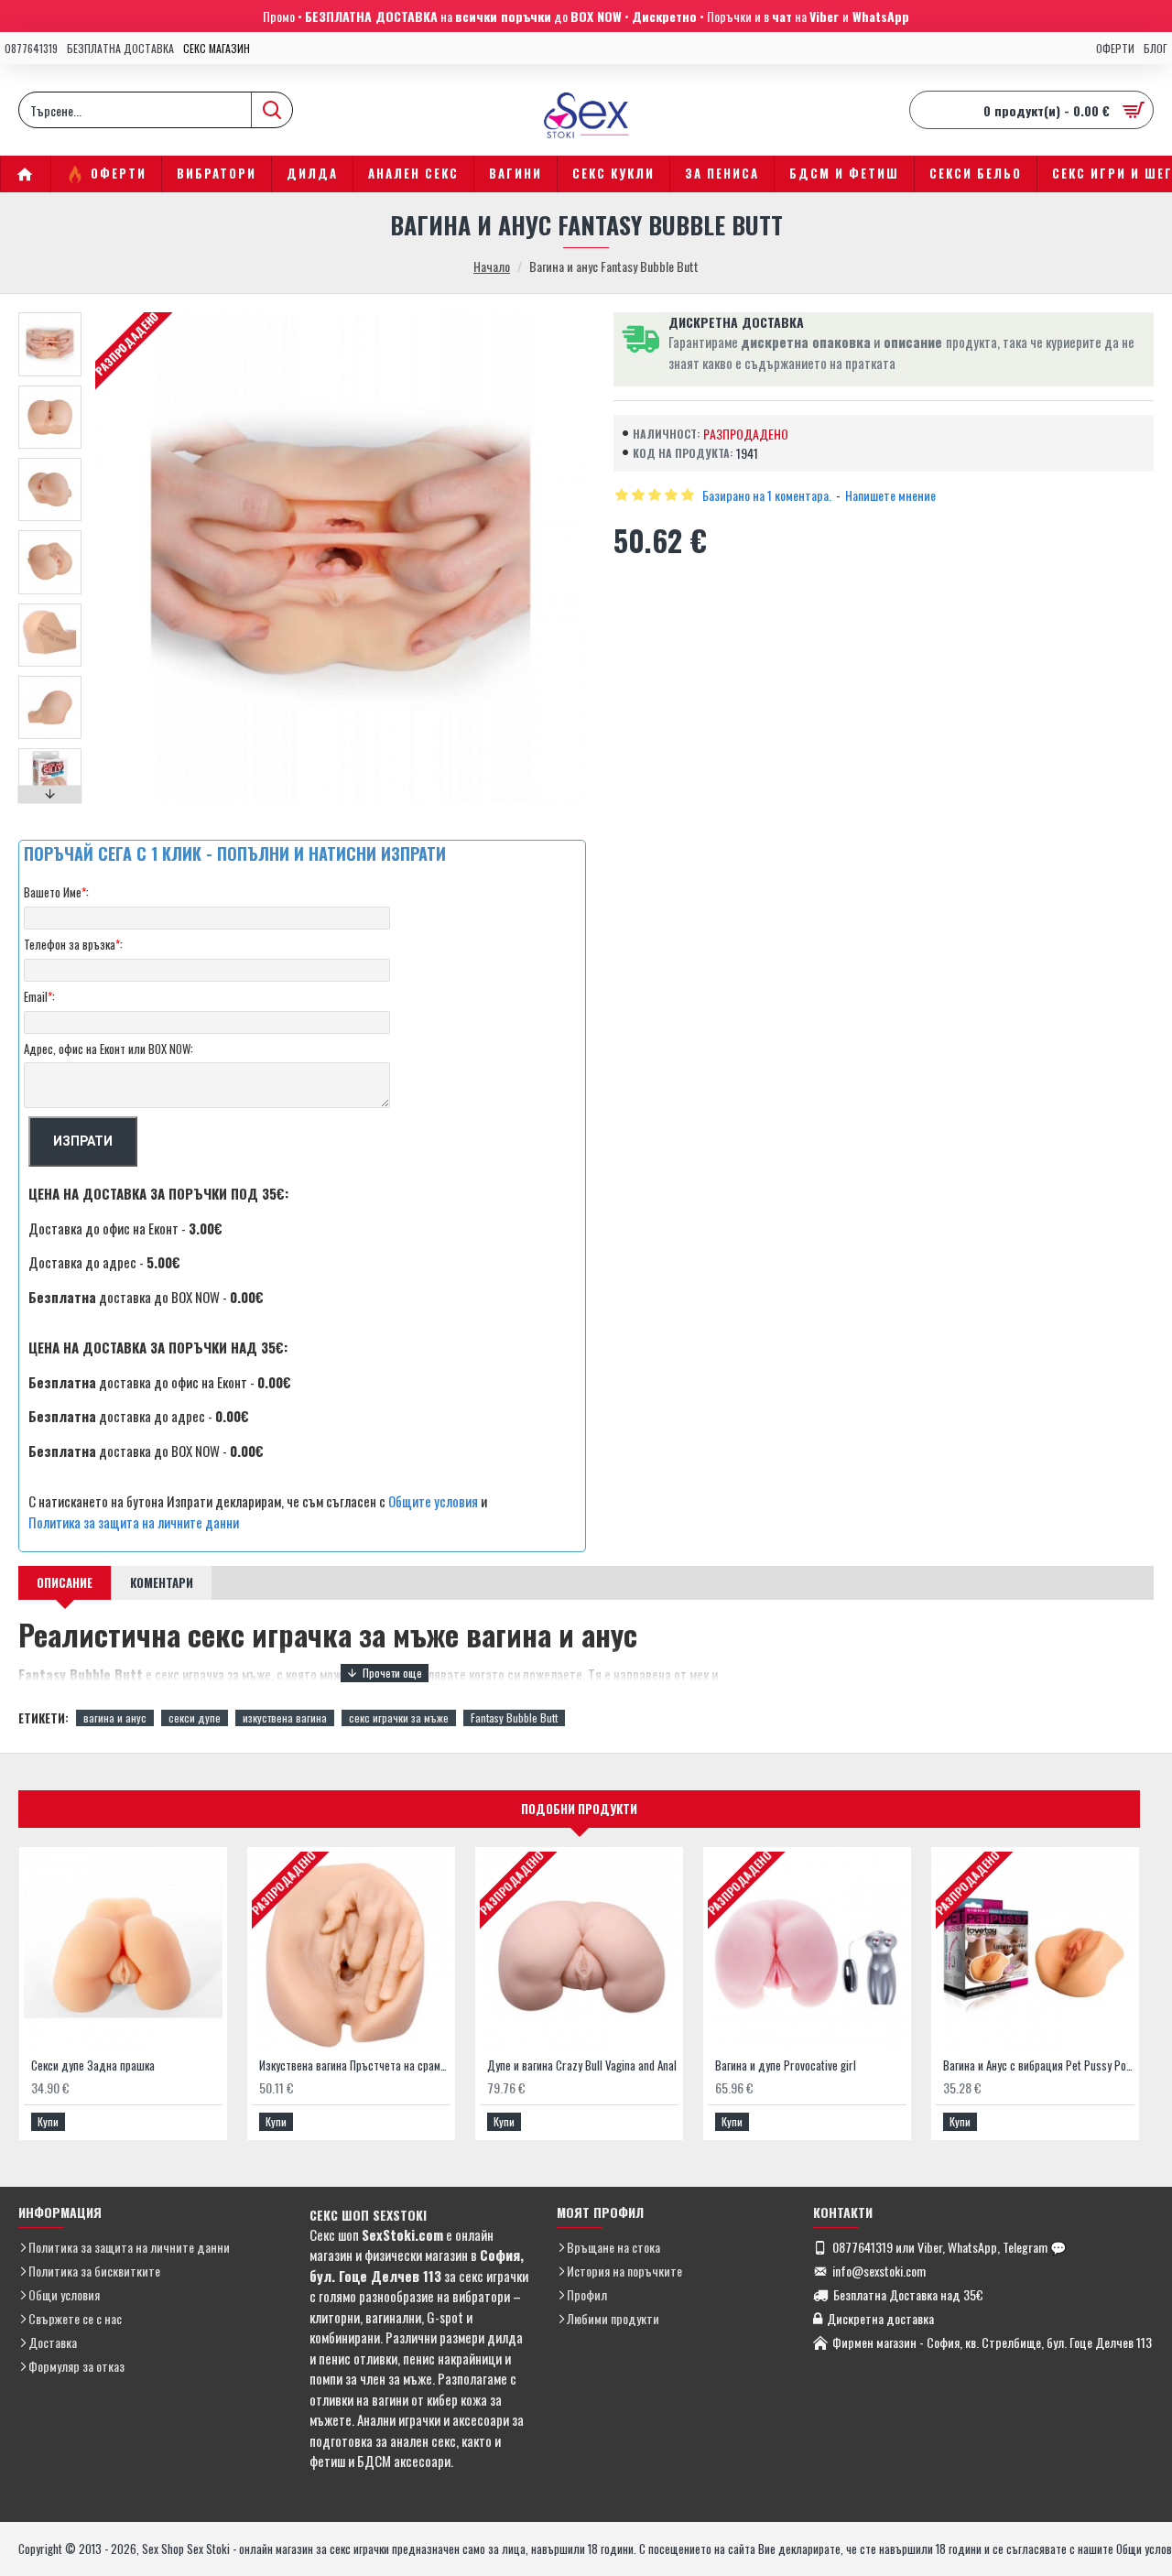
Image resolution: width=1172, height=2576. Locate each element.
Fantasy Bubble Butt (514, 1717)
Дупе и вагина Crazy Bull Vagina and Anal (582, 2065)
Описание (65, 1582)
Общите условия (433, 1501)
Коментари (162, 1582)
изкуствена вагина (285, 1717)
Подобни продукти (579, 1809)
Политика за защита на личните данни (134, 1522)
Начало (492, 266)
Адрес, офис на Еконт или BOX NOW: (109, 1049)
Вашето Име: (56, 892)
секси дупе (195, 1717)
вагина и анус (115, 1717)
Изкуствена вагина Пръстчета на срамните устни (355, 2065)
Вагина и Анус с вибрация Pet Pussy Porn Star (1039, 2065)
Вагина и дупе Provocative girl (786, 2065)
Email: (39, 996)
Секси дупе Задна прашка (93, 2065)
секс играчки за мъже (399, 1717)
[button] (50, 317)
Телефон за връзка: (73, 944)
